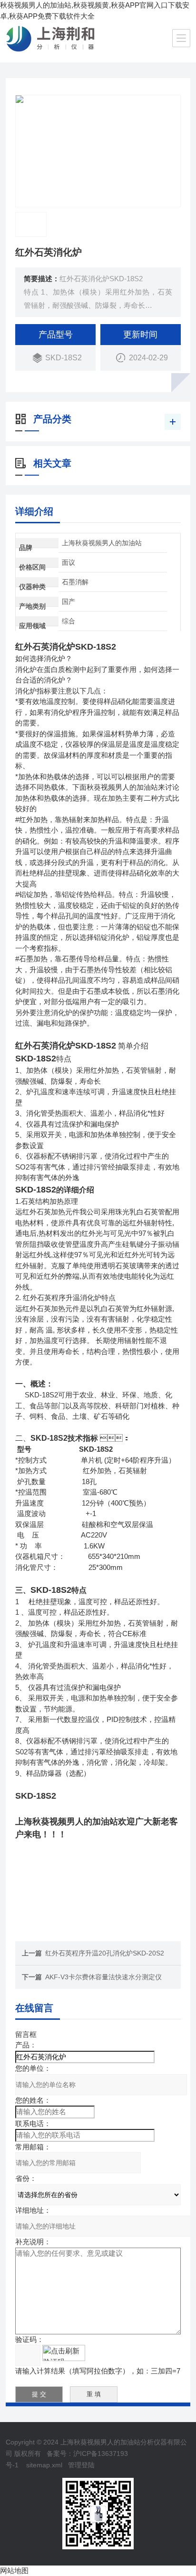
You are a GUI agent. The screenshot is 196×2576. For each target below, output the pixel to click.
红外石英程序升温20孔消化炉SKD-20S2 (105, 1953)
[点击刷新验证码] (64, 2353)
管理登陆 (81, 2465)
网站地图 (14, 2571)
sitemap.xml (44, 2465)
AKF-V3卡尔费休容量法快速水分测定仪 (103, 1977)
